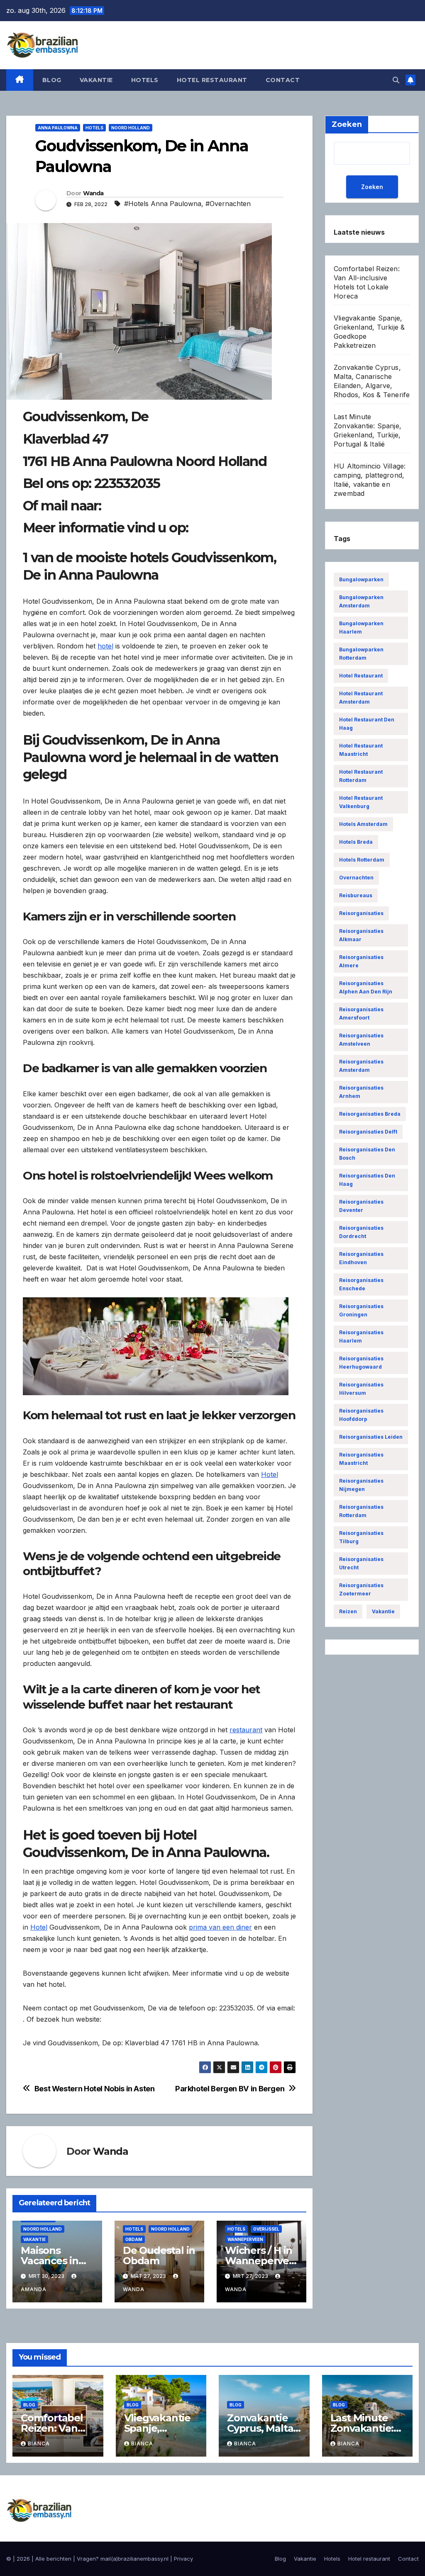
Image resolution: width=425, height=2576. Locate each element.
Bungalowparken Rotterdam (361, 654)
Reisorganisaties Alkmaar (361, 935)
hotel (105, 646)
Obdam (134, 2239)
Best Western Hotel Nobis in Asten (95, 2089)
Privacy (183, 2559)
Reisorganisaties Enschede (361, 1284)
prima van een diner (220, 1927)
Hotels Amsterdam (363, 824)
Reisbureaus (356, 895)
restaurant (246, 1730)
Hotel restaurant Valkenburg (361, 802)
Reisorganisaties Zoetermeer (361, 1589)
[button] (396, 80)
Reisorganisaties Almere (361, 961)
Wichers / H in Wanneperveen (260, 2261)
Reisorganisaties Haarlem (361, 1337)
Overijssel (266, 2229)
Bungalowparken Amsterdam (361, 601)
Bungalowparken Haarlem (361, 628)
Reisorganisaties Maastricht (361, 1459)
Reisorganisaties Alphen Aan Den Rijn (366, 987)
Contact (283, 80)
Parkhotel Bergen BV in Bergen (230, 2089)
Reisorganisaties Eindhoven (361, 1258)
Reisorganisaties (361, 913)
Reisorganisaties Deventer (361, 1206)
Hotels (145, 80)
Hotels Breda (356, 842)
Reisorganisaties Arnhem (361, 1092)
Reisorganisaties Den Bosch (367, 1154)
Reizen (348, 1611)
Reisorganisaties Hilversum (361, 1389)
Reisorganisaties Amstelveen (361, 1040)
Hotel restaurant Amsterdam (361, 698)
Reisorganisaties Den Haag (367, 1180)
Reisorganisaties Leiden (371, 1437)
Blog (52, 80)
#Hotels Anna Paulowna (163, 204)
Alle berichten (53, 2559)
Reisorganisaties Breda (370, 1114)
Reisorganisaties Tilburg (361, 1537)
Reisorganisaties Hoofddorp (361, 1415)
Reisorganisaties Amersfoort (361, 1014)
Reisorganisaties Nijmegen (361, 1485)
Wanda (93, 193)
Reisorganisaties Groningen (361, 1310)
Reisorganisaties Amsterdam (361, 1066)
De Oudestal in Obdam (159, 2256)
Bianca (39, 2444)
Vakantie (96, 80)
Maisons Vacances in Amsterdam (50, 2261)
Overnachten (356, 878)
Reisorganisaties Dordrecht (361, 1232)
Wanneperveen (245, 2239)
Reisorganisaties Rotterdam (361, 1511)
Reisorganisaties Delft (368, 1132)
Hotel (270, 1474)
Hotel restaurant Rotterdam (361, 776)
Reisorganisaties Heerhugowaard (361, 1363)
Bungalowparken (361, 579)
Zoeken (372, 187)
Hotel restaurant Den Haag (367, 724)
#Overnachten (228, 204)
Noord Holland (131, 128)
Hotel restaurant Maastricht (361, 750)
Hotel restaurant (212, 80)
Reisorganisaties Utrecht (361, 1563)
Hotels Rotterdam (362, 860)
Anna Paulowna (58, 128)
